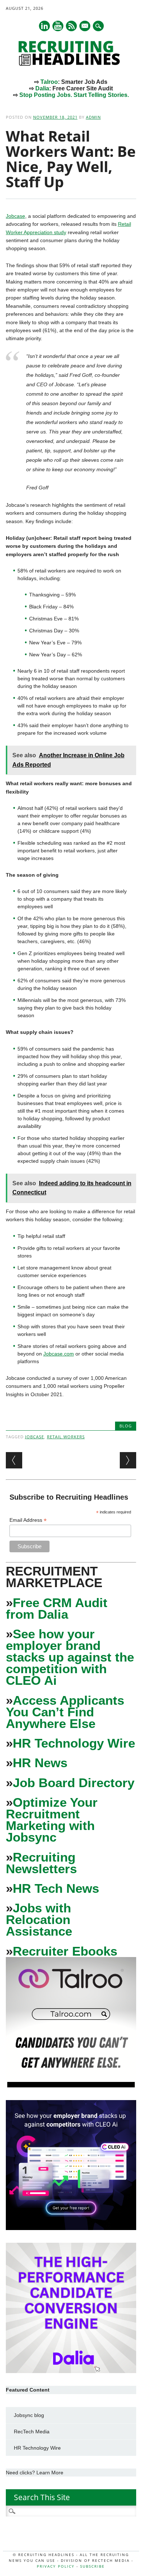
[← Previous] (14, 1460)
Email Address (28, 1520)
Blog (126, 1426)
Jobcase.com (59, 1354)
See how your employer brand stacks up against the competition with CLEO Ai (70, 1657)
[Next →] (128, 1460)
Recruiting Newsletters (41, 1863)
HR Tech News (56, 1888)
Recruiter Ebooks (65, 1951)
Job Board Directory (74, 1783)
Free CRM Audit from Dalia (57, 1608)
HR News (40, 1763)
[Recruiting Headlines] (71, 64)
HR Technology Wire (74, 1743)
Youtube (58, 26)
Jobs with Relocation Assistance (39, 1919)
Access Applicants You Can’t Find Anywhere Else (65, 1712)
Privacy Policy (56, 2566)
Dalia (42, 88)
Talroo (49, 82)
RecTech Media (32, 2432)
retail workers (66, 1437)
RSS (71, 26)
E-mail (85, 27)
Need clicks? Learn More (35, 2473)
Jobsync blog (29, 2415)
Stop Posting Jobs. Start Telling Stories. (74, 95)
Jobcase (15, 216)
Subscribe (92, 2566)
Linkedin (44, 26)
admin (93, 117)
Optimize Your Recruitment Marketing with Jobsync (52, 1820)
